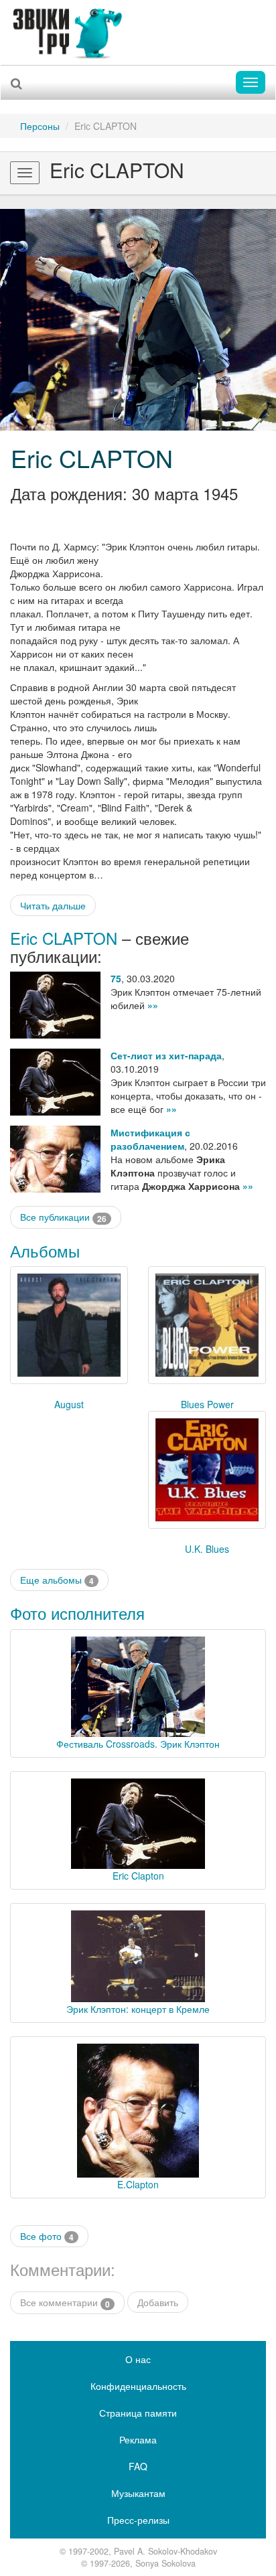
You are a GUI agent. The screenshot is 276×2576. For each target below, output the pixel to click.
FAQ (138, 2466)
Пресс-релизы (138, 2520)
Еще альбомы (57, 1580)
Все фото (47, 2236)
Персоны (40, 126)
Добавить (158, 2302)
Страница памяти (138, 2413)
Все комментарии (65, 2302)
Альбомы (45, 1251)
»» (153, 1005)
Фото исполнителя (77, 1613)
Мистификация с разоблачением (150, 1139)
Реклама (138, 2439)
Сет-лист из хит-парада (166, 1055)
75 (116, 978)
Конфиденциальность (138, 2386)
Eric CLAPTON (92, 458)
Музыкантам (138, 2493)
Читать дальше (53, 905)
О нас (138, 2359)
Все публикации (63, 1217)
